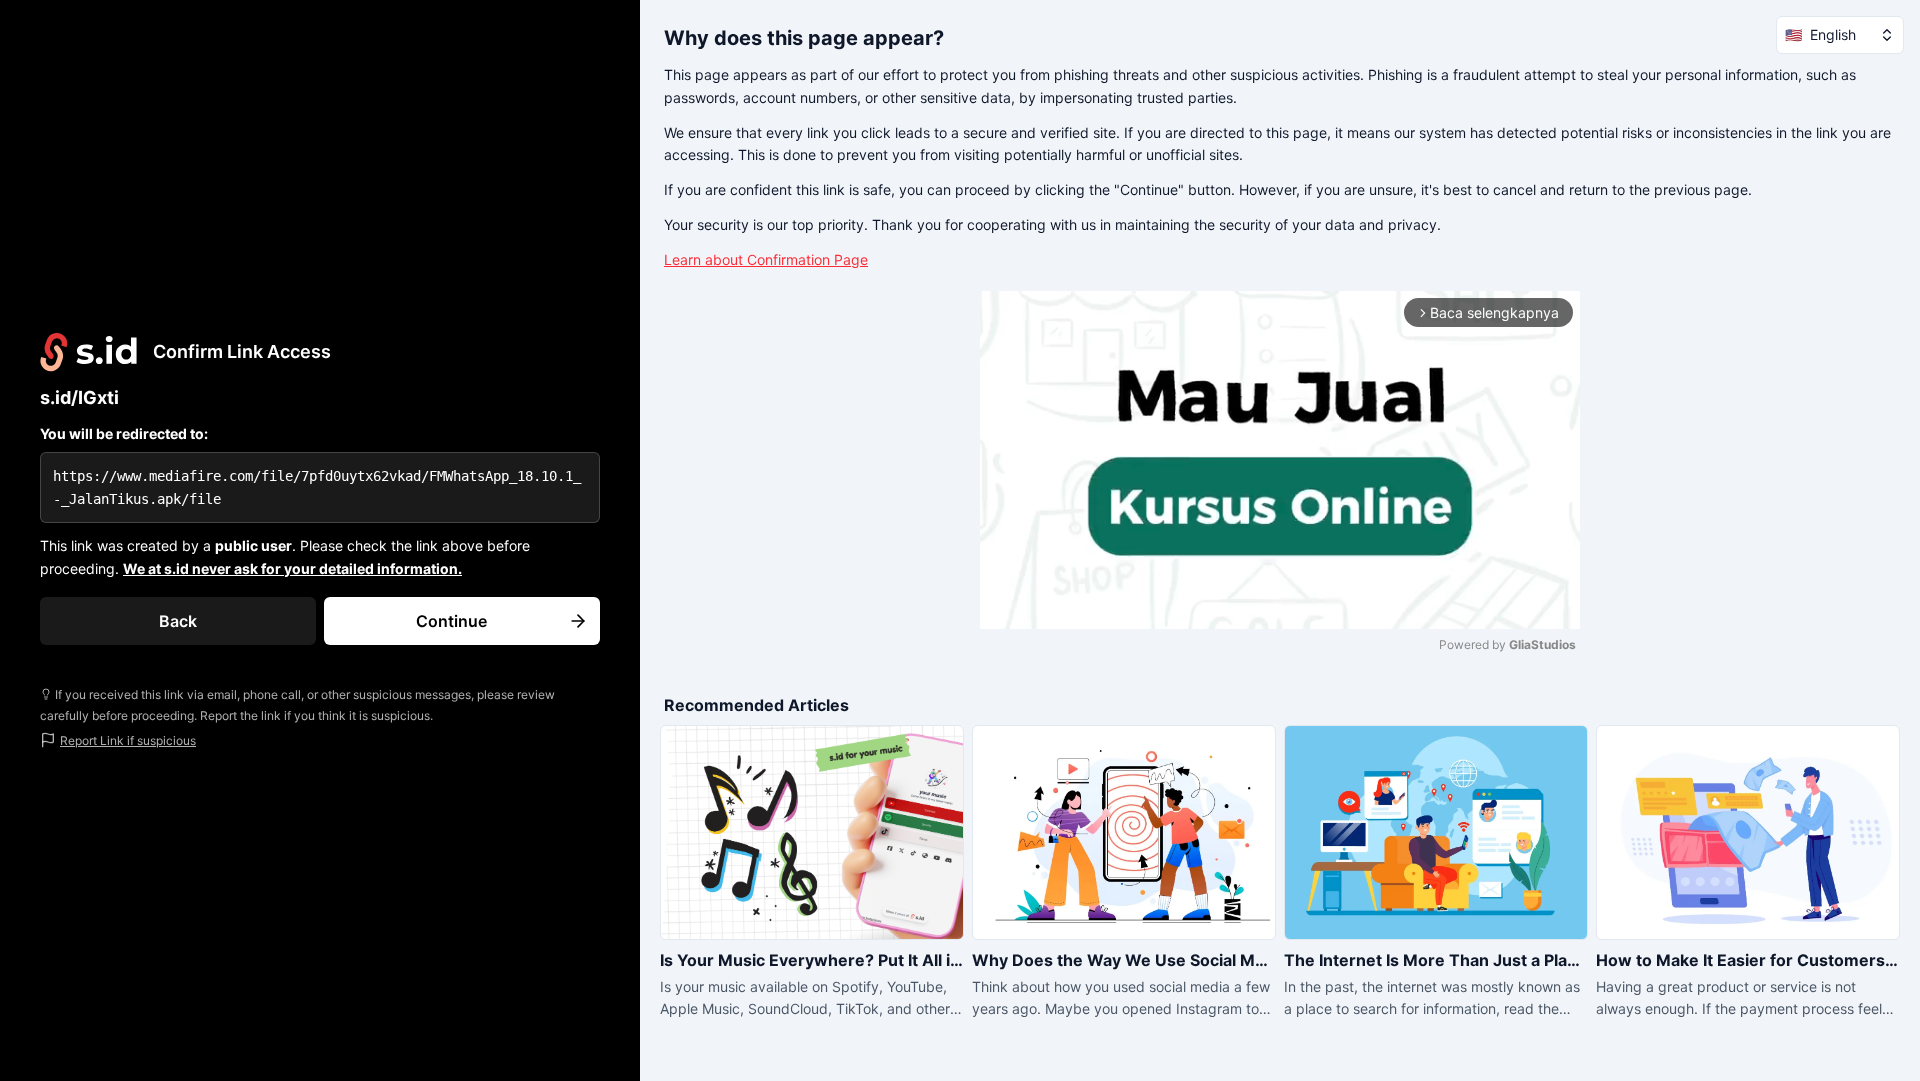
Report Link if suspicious (128, 740)
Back (178, 621)
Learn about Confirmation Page (766, 259)
